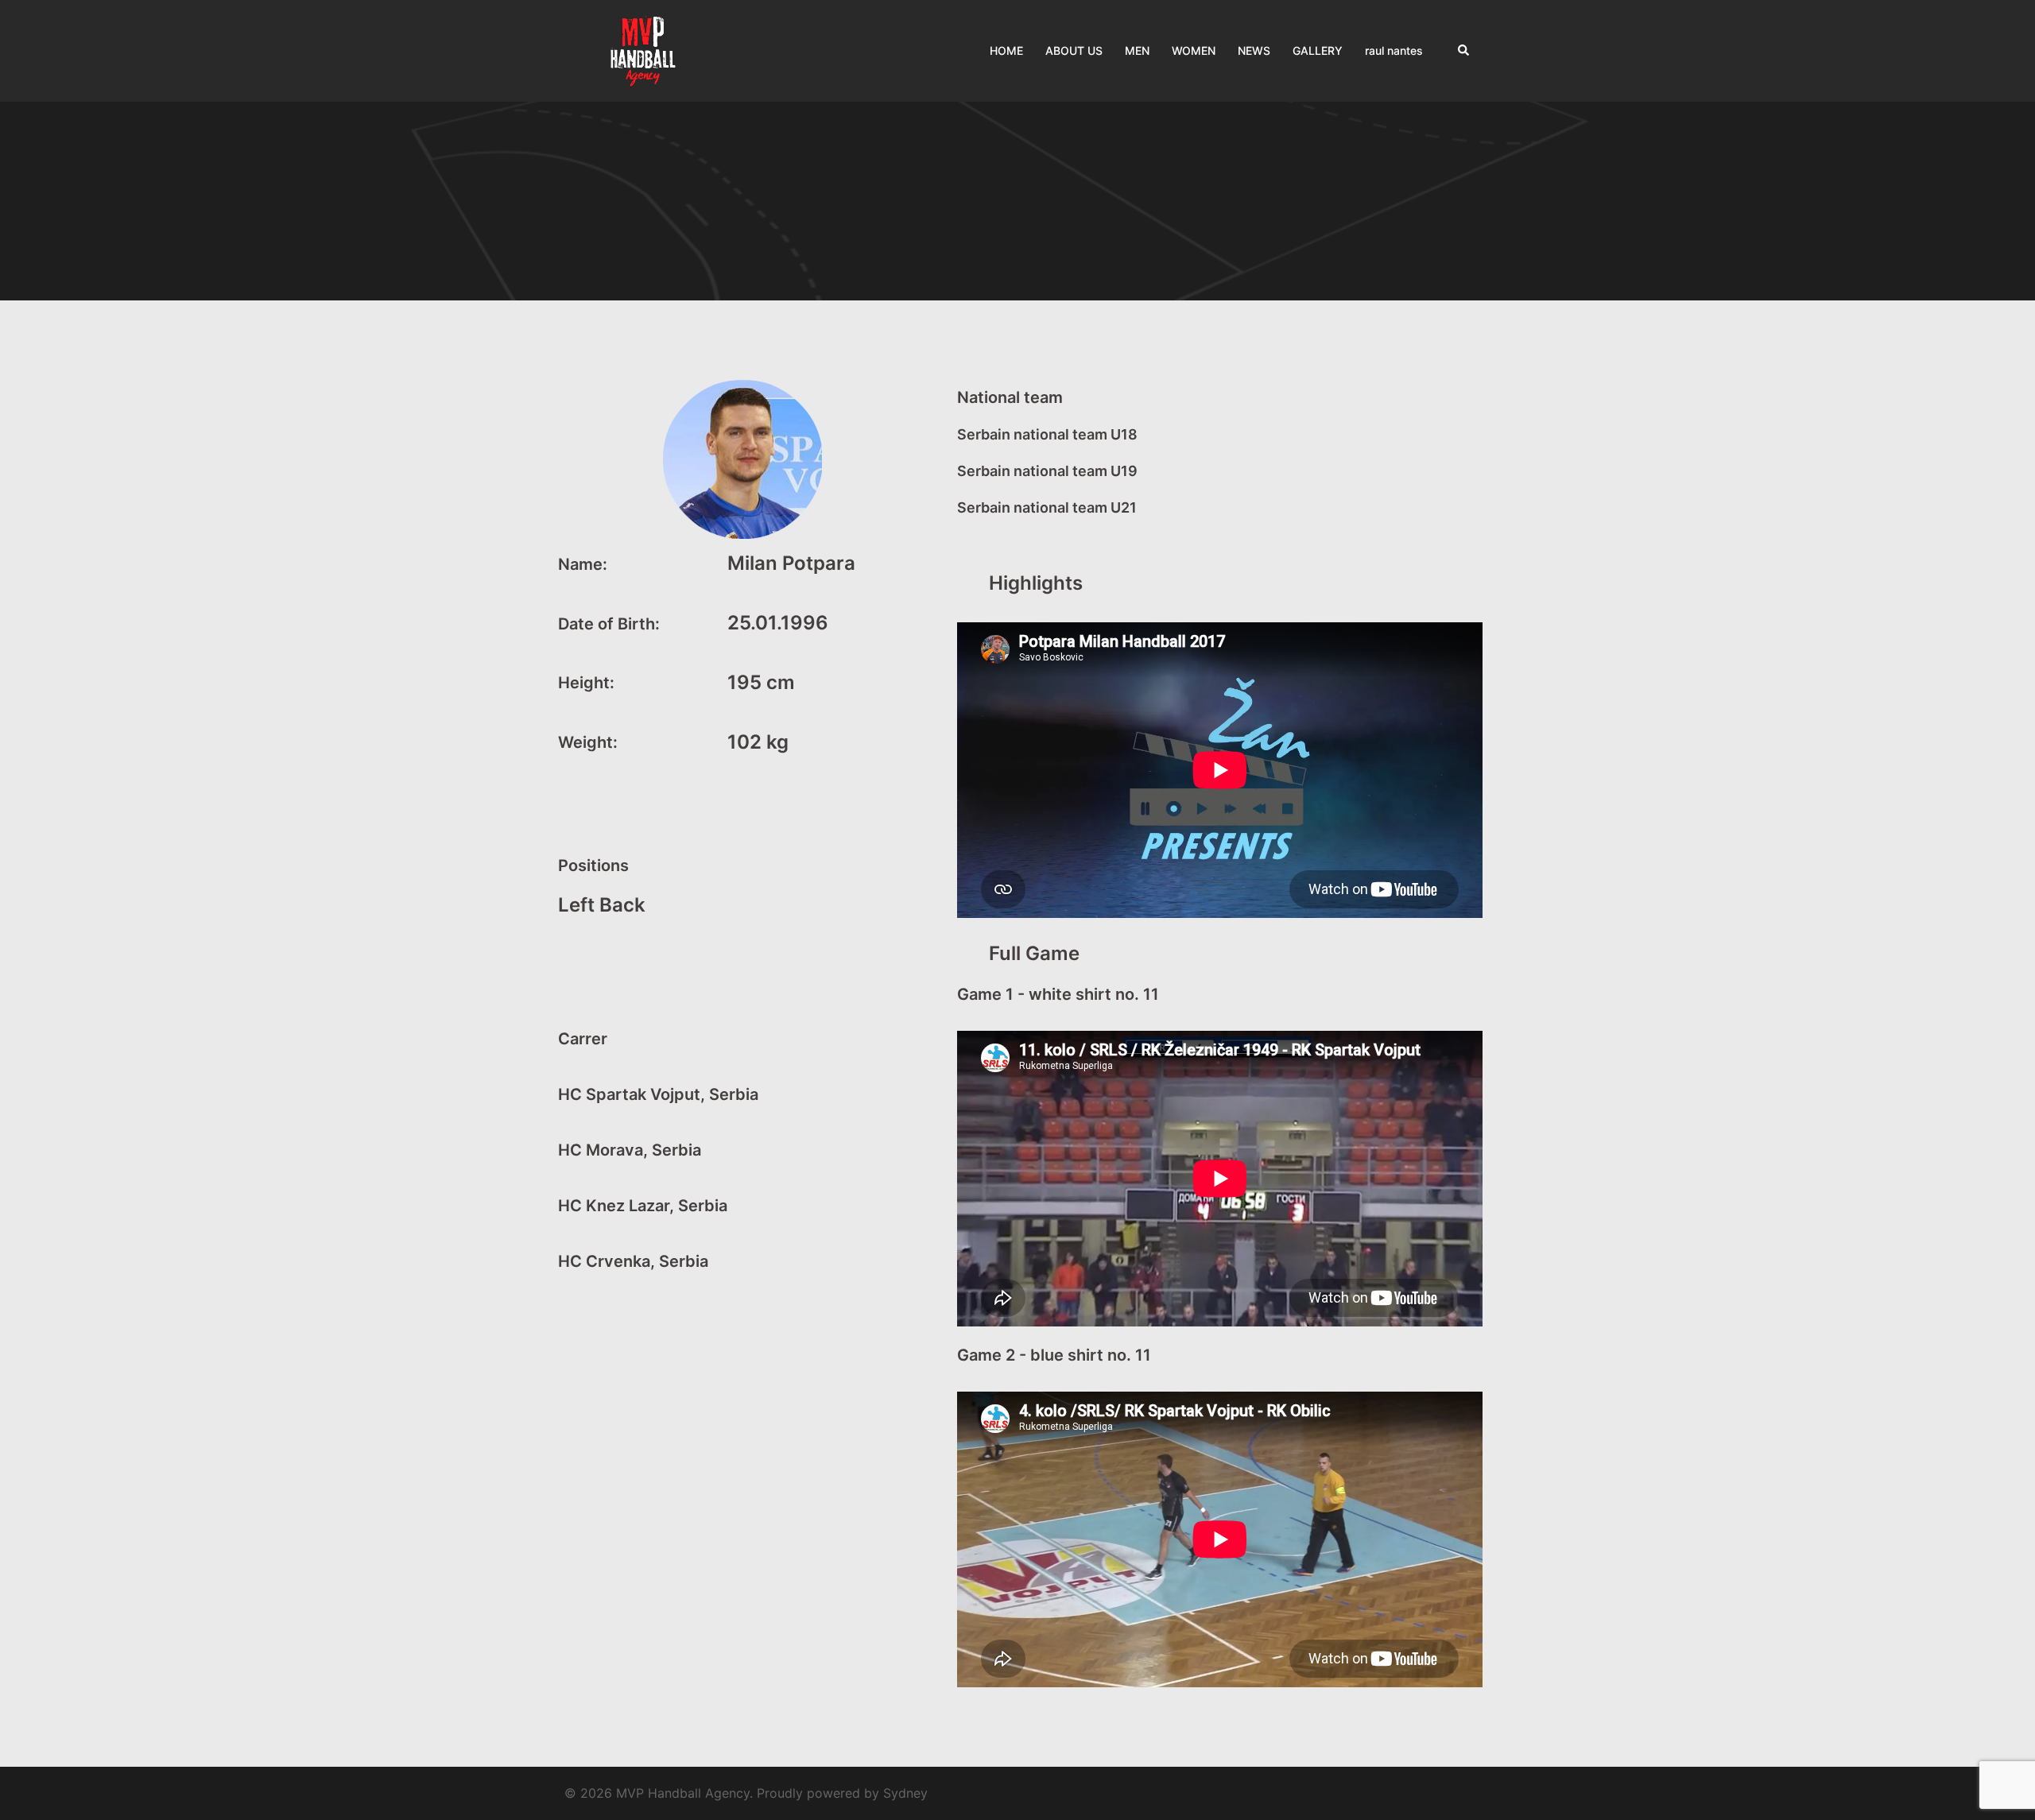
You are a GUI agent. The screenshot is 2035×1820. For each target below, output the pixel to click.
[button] (1464, 51)
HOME (1006, 50)
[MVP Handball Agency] (644, 50)
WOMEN (1194, 50)
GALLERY (1318, 50)
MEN (1137, 50)
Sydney (905, 1793)
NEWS (1254, 50)
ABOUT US (1074, 50)
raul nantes (1394, 50)
